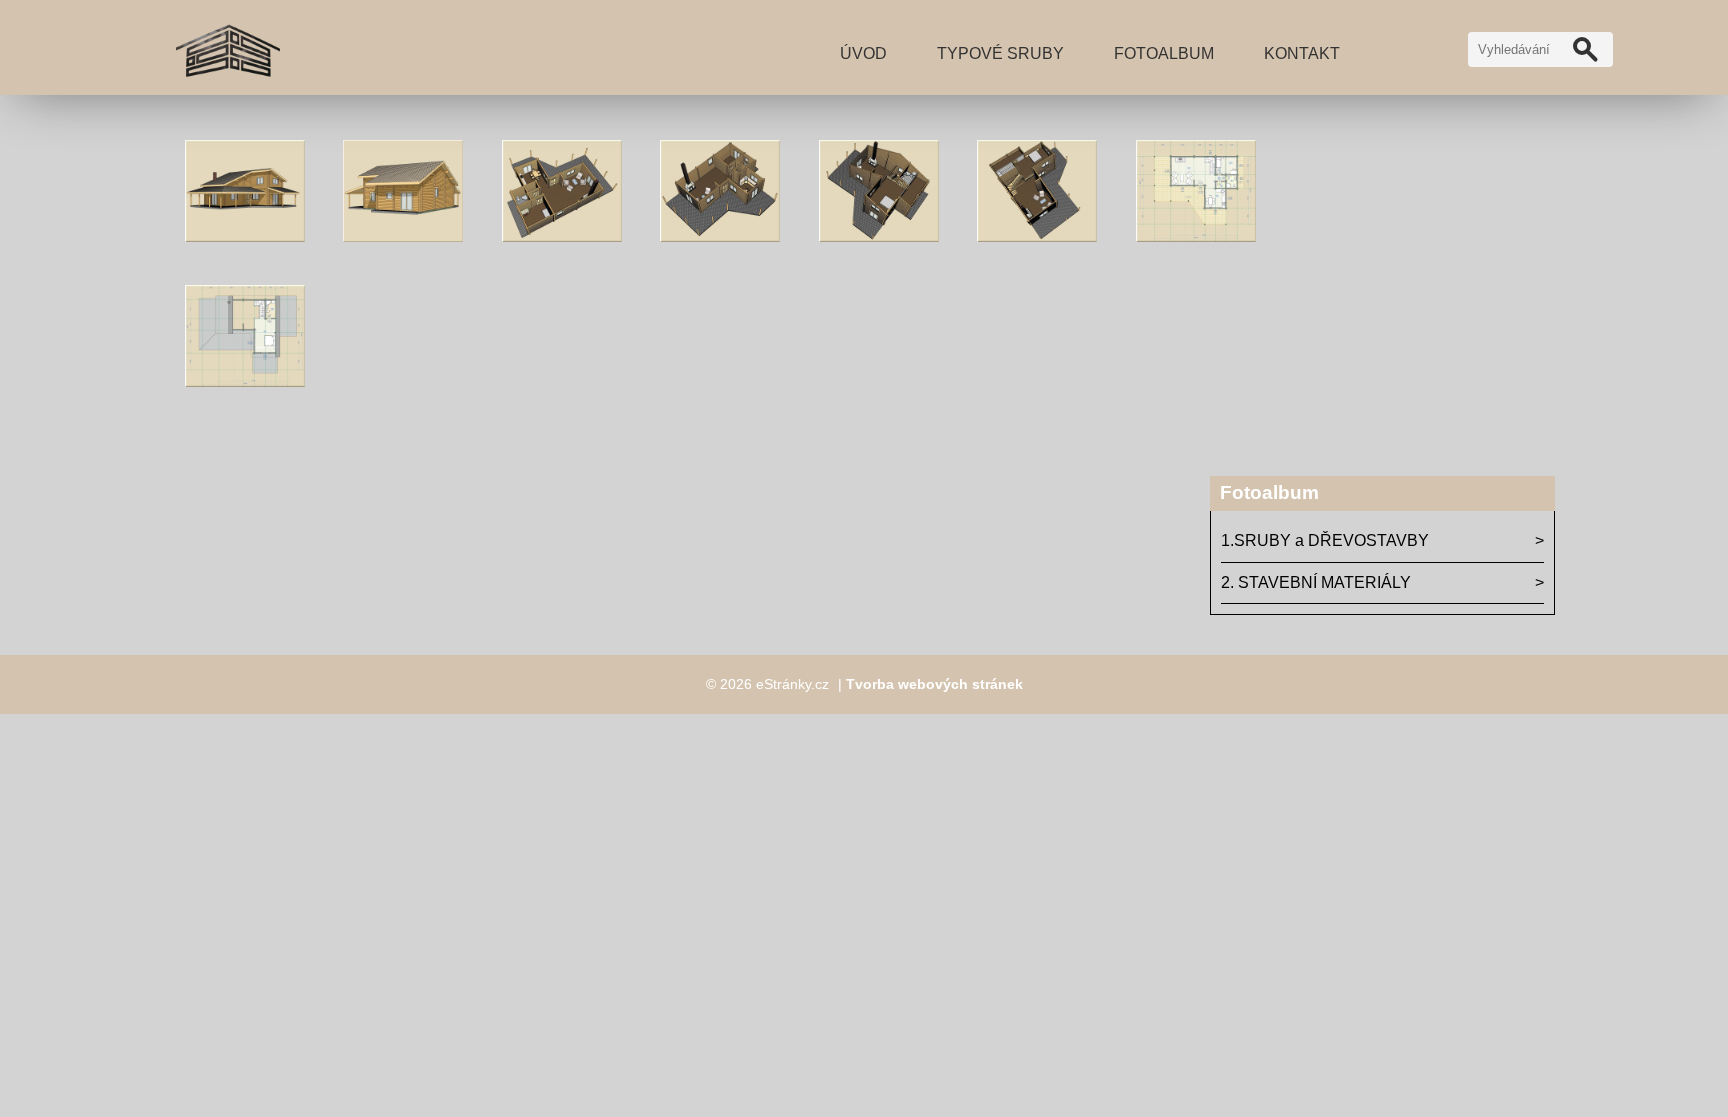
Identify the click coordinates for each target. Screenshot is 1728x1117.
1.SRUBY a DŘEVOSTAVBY (1325, 540)
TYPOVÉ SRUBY (1000, 53)
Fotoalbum (1164, 53)
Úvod (863, 53)
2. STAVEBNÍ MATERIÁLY (1316, 582)
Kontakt (1302, 53)
